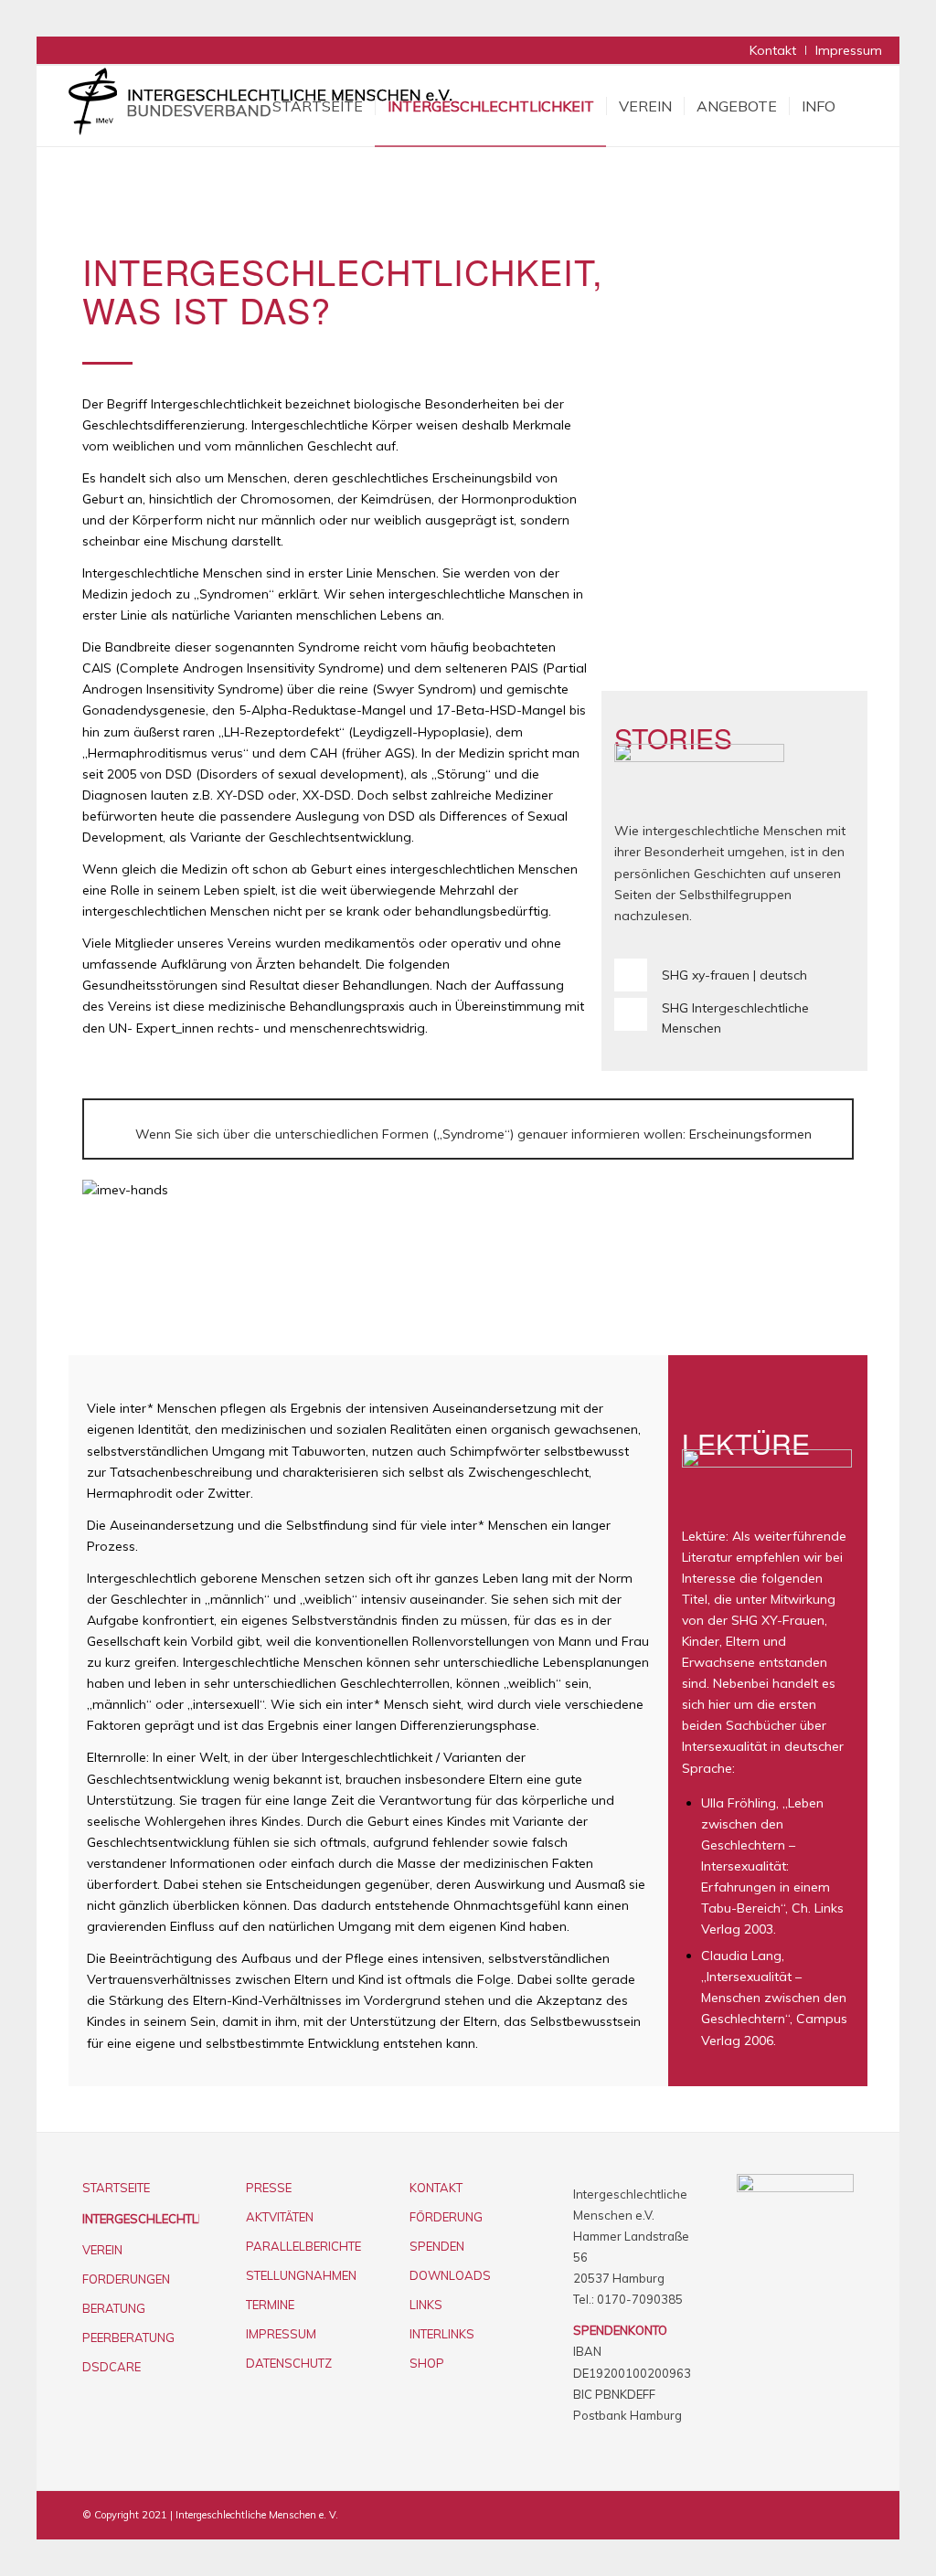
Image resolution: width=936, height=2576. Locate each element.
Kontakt (773, 50)
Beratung (114, 2308)
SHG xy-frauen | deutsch (734, 975)
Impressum (849, 50)
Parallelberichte (303, 2246)
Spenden (437, 2246)
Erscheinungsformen (750, 1134)
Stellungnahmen (301, 2275)
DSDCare (112, 2367)
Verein (102, 2250)
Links (426, 2305)
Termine (270, 2305)
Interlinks (442, 2334)
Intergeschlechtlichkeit (141, 2219)
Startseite (116, 2188)
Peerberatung (128, 2337)
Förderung (446, 2217)
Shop (427, 2363)
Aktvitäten (280, 2217)
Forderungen (126, 2279)
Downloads (450, 2275)
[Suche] (865, 106)
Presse (269, 2188)
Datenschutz (289, 2363)
